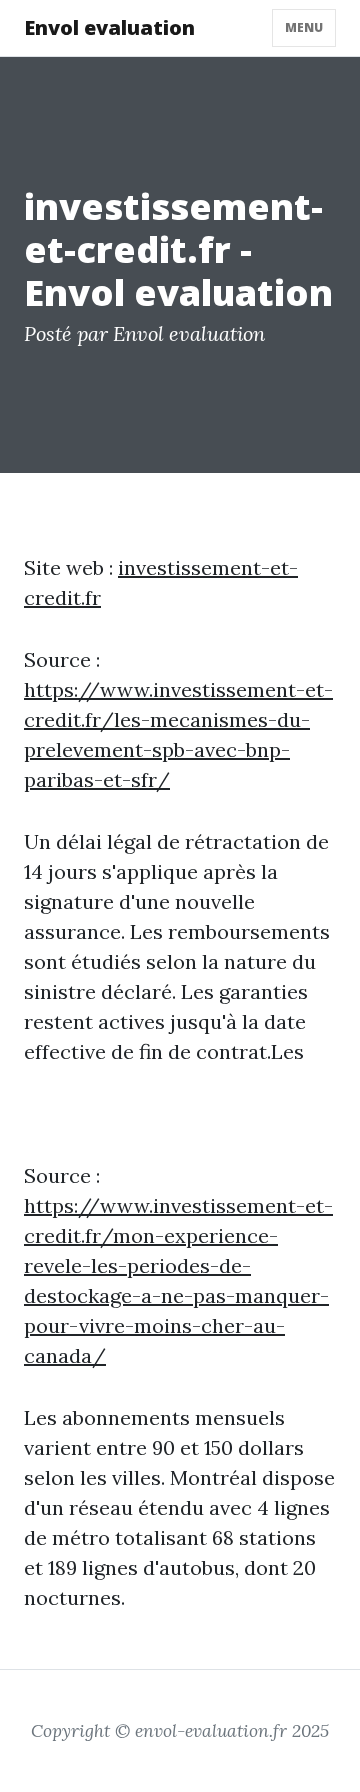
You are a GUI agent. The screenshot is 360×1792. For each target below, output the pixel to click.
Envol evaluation (109, 27)
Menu (304, 27)
